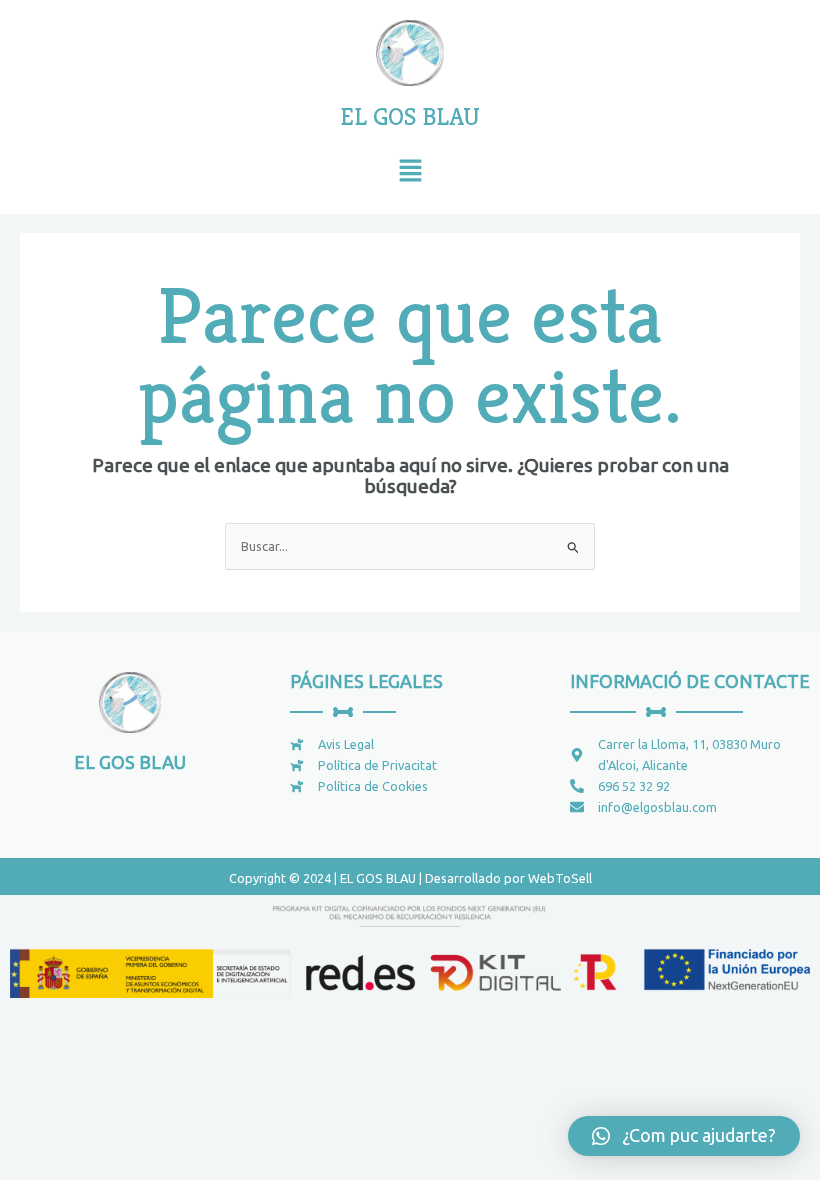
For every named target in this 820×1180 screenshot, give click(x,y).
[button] (410, 172)
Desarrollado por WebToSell (508, 878)
